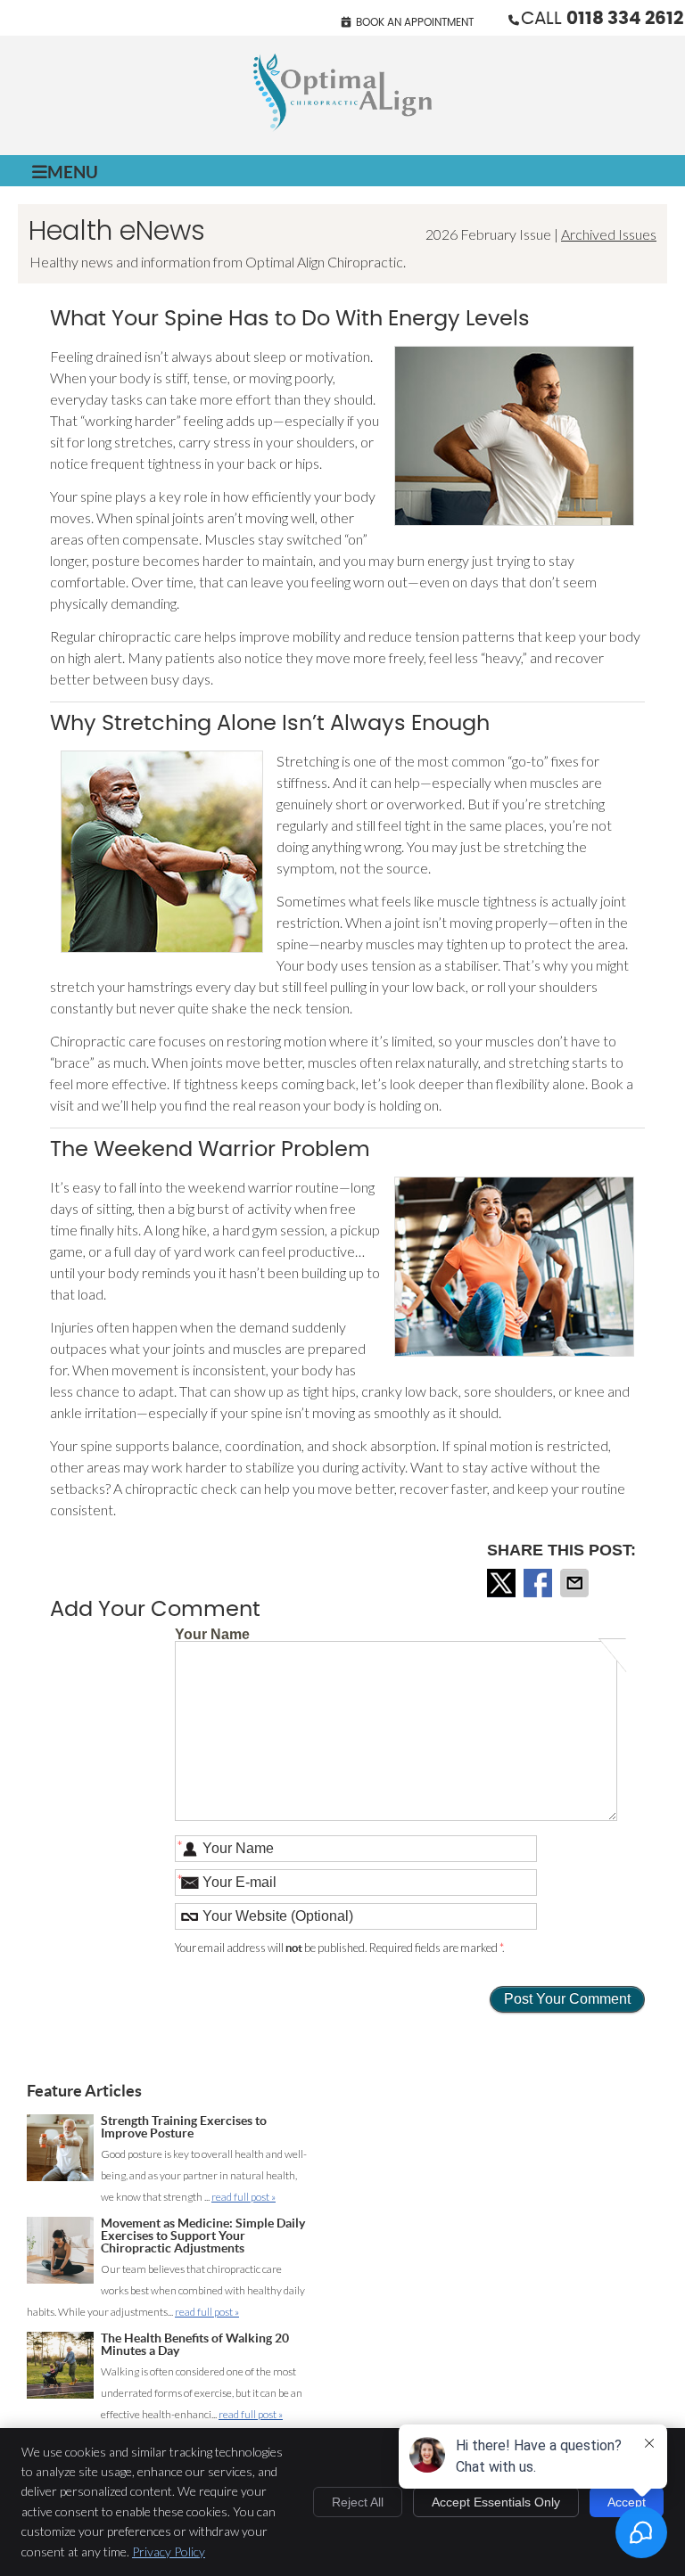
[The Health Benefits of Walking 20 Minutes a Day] (60, 2369)
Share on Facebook (540, 1583)
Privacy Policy (169, 2551)
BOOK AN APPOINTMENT (415, 22)
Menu (73, 172)
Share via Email (576, 1583)
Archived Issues (609, 234)
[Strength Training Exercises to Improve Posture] (60, 2151)
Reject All (358, 2502)
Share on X (503, 1583)
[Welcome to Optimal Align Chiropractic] (342, 126)
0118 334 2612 (625, 19)
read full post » (243, 2197)
